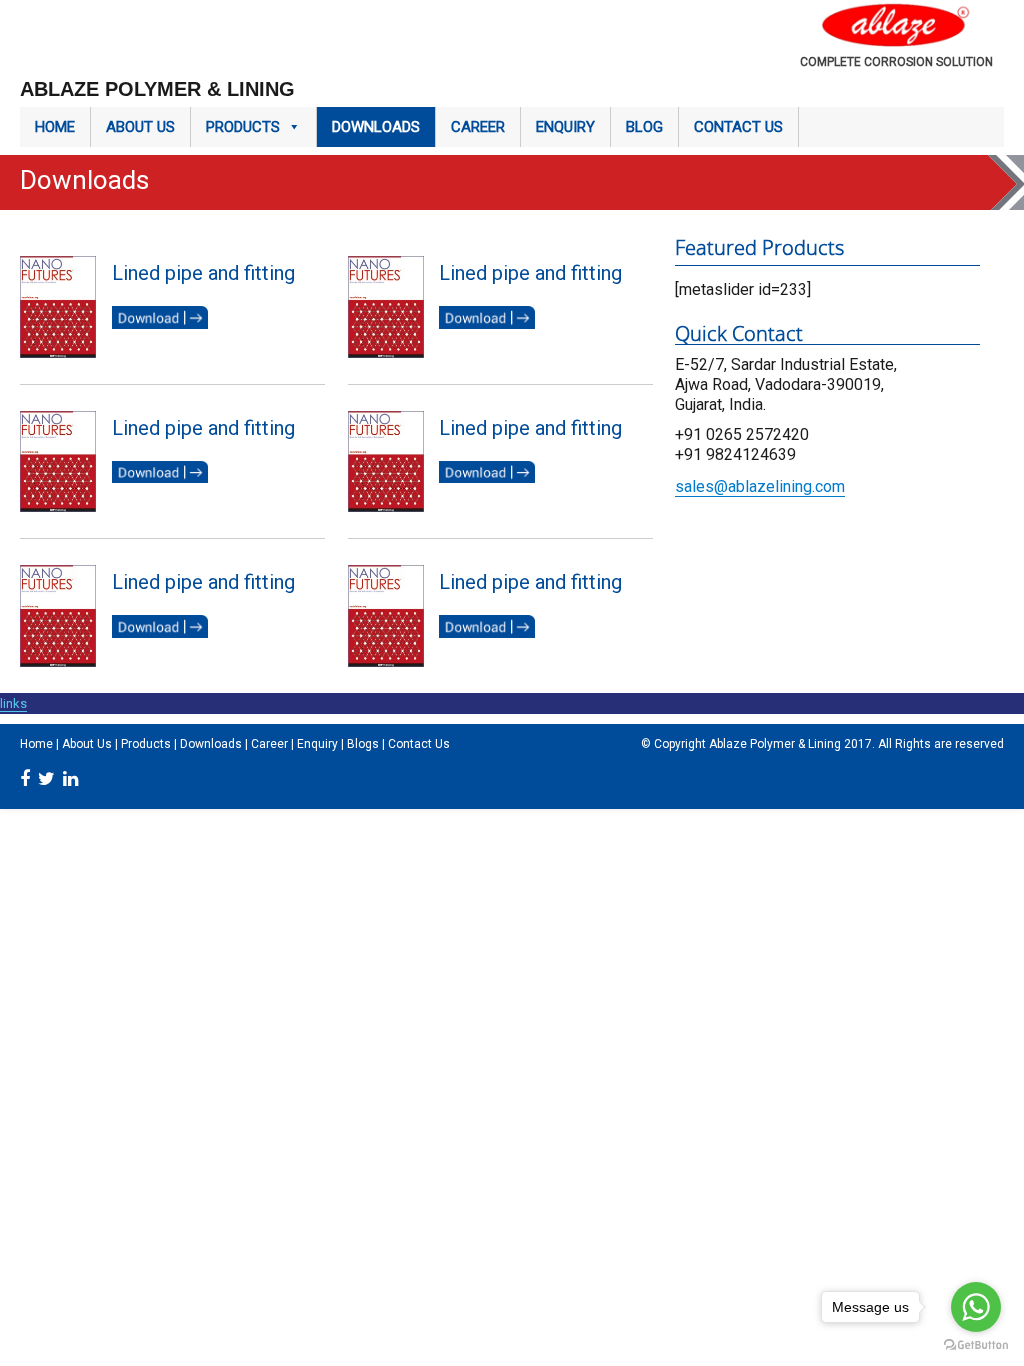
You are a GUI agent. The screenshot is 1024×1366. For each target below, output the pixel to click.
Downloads (376, 127)
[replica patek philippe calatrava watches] (742, 466)
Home (55, 127)
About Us (140, 127)
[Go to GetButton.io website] (976, 1345)
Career (478, 127)
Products (243, 127)
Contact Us (738, 127)
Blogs (363, 744)
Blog (644, 127)
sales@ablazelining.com (760, 486)
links (13, 703)
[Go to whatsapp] (976, 1307)
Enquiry (565, 127)
